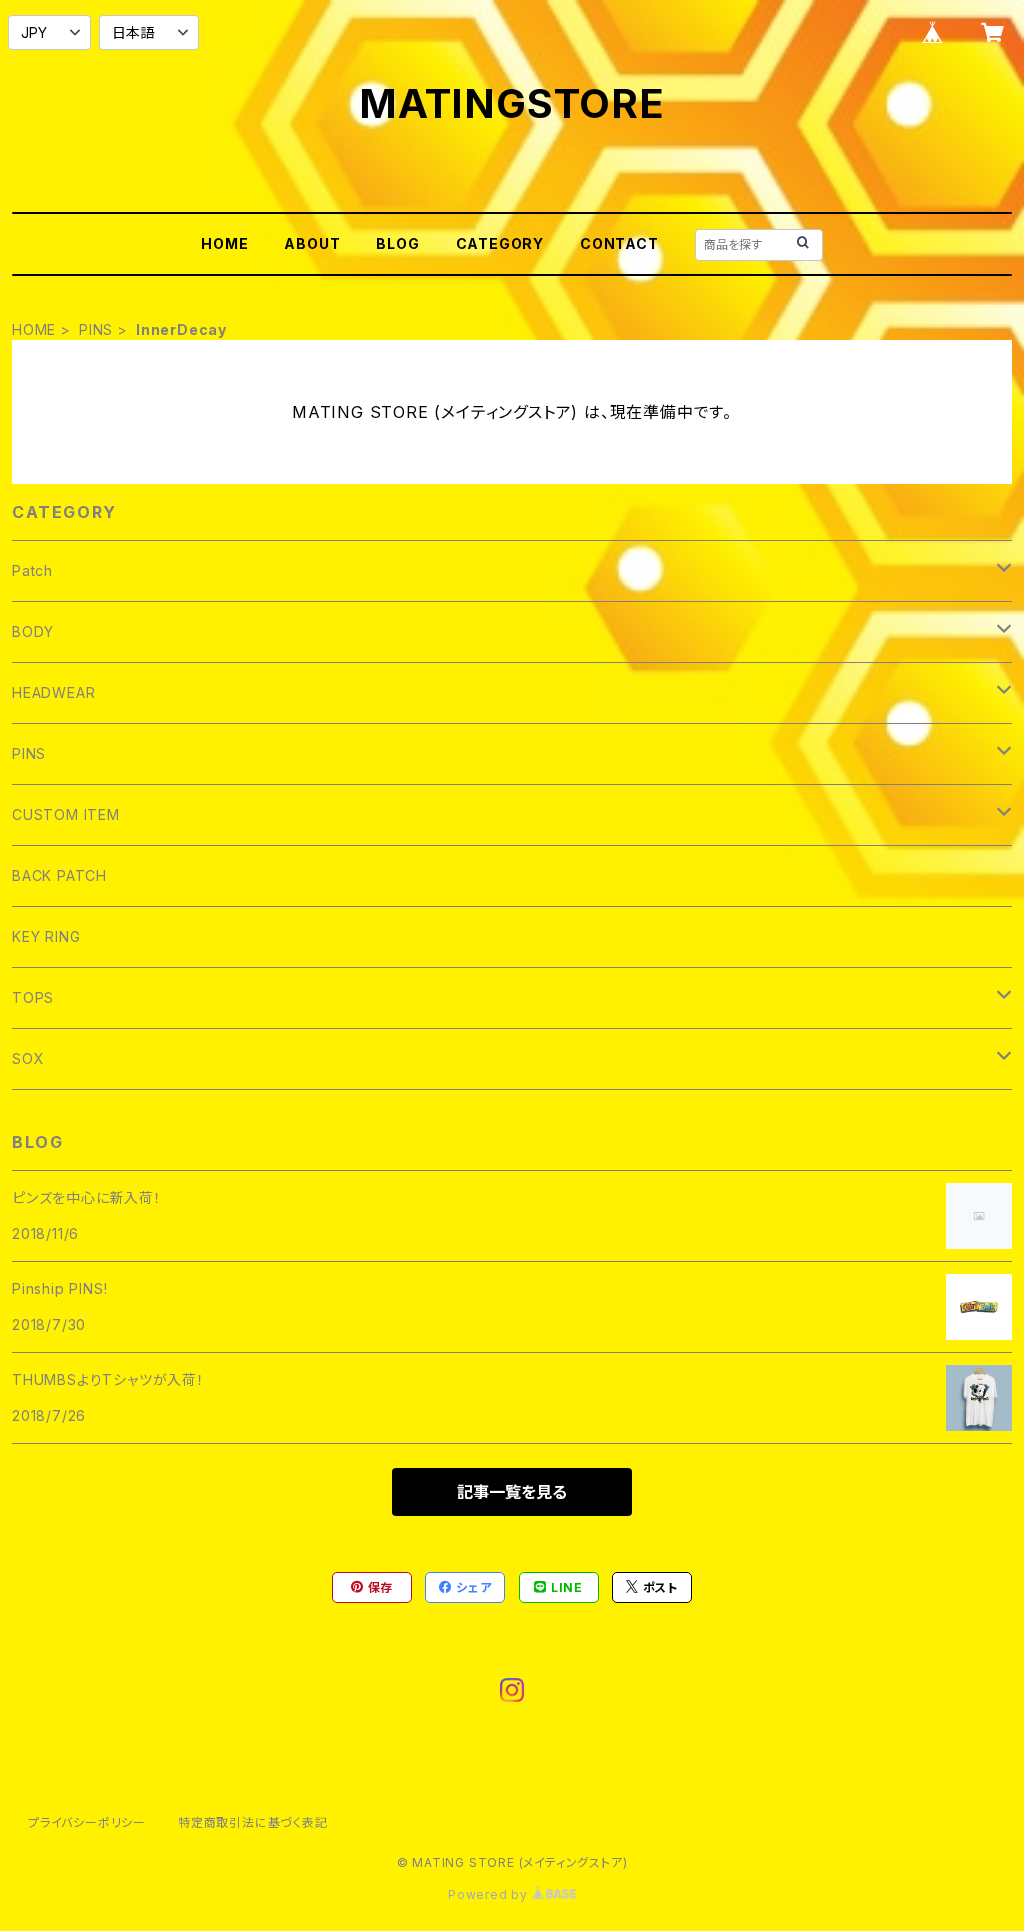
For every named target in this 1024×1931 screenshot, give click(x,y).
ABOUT (312, 243)
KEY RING (46, 936)
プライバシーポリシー (87, 1822)
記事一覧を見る (512, 1492)
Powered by (490, 1894)
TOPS (33, 997)
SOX (28, 1058)
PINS (96, 329)
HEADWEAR (53, 692)
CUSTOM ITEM (66, 814)
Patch (32, 570)
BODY (33, 631)
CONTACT (619, 243)
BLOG (397, 243)
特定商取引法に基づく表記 (253, 1822)
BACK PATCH (59, 875)
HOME (224, 243)
